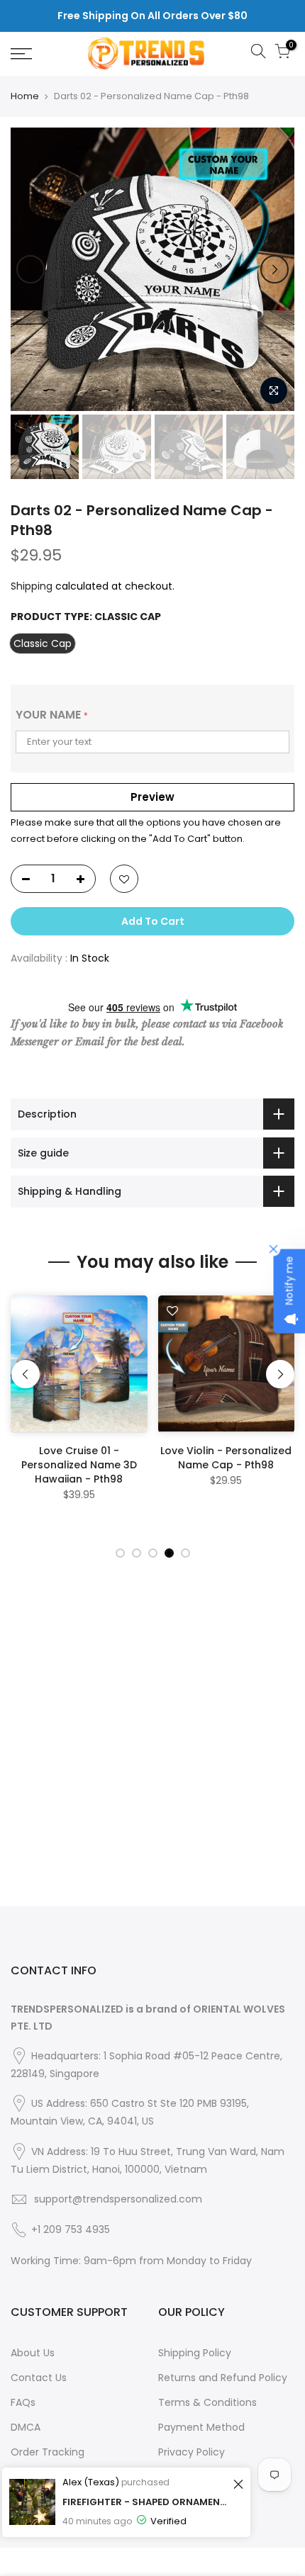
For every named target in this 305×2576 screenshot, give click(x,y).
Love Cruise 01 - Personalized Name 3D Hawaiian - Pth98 (79, 1465)
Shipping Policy (195, 2353)
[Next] (274, 269)
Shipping (32, 586)
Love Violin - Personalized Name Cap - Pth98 (226, 1458)
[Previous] (30, 269)
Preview (152, 797)
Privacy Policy (192, 2452)
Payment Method (201, 2427)
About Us (33, 2353)
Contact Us (39, 2378)
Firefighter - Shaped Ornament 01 (146, 2502)
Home (25, 96)
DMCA (26, 2427)
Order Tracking (48, 2452)
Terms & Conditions (207, 2402)
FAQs (23, 2402)
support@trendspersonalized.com (118, 2199)
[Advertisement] (152, 1754)
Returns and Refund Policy (223, 2378)
